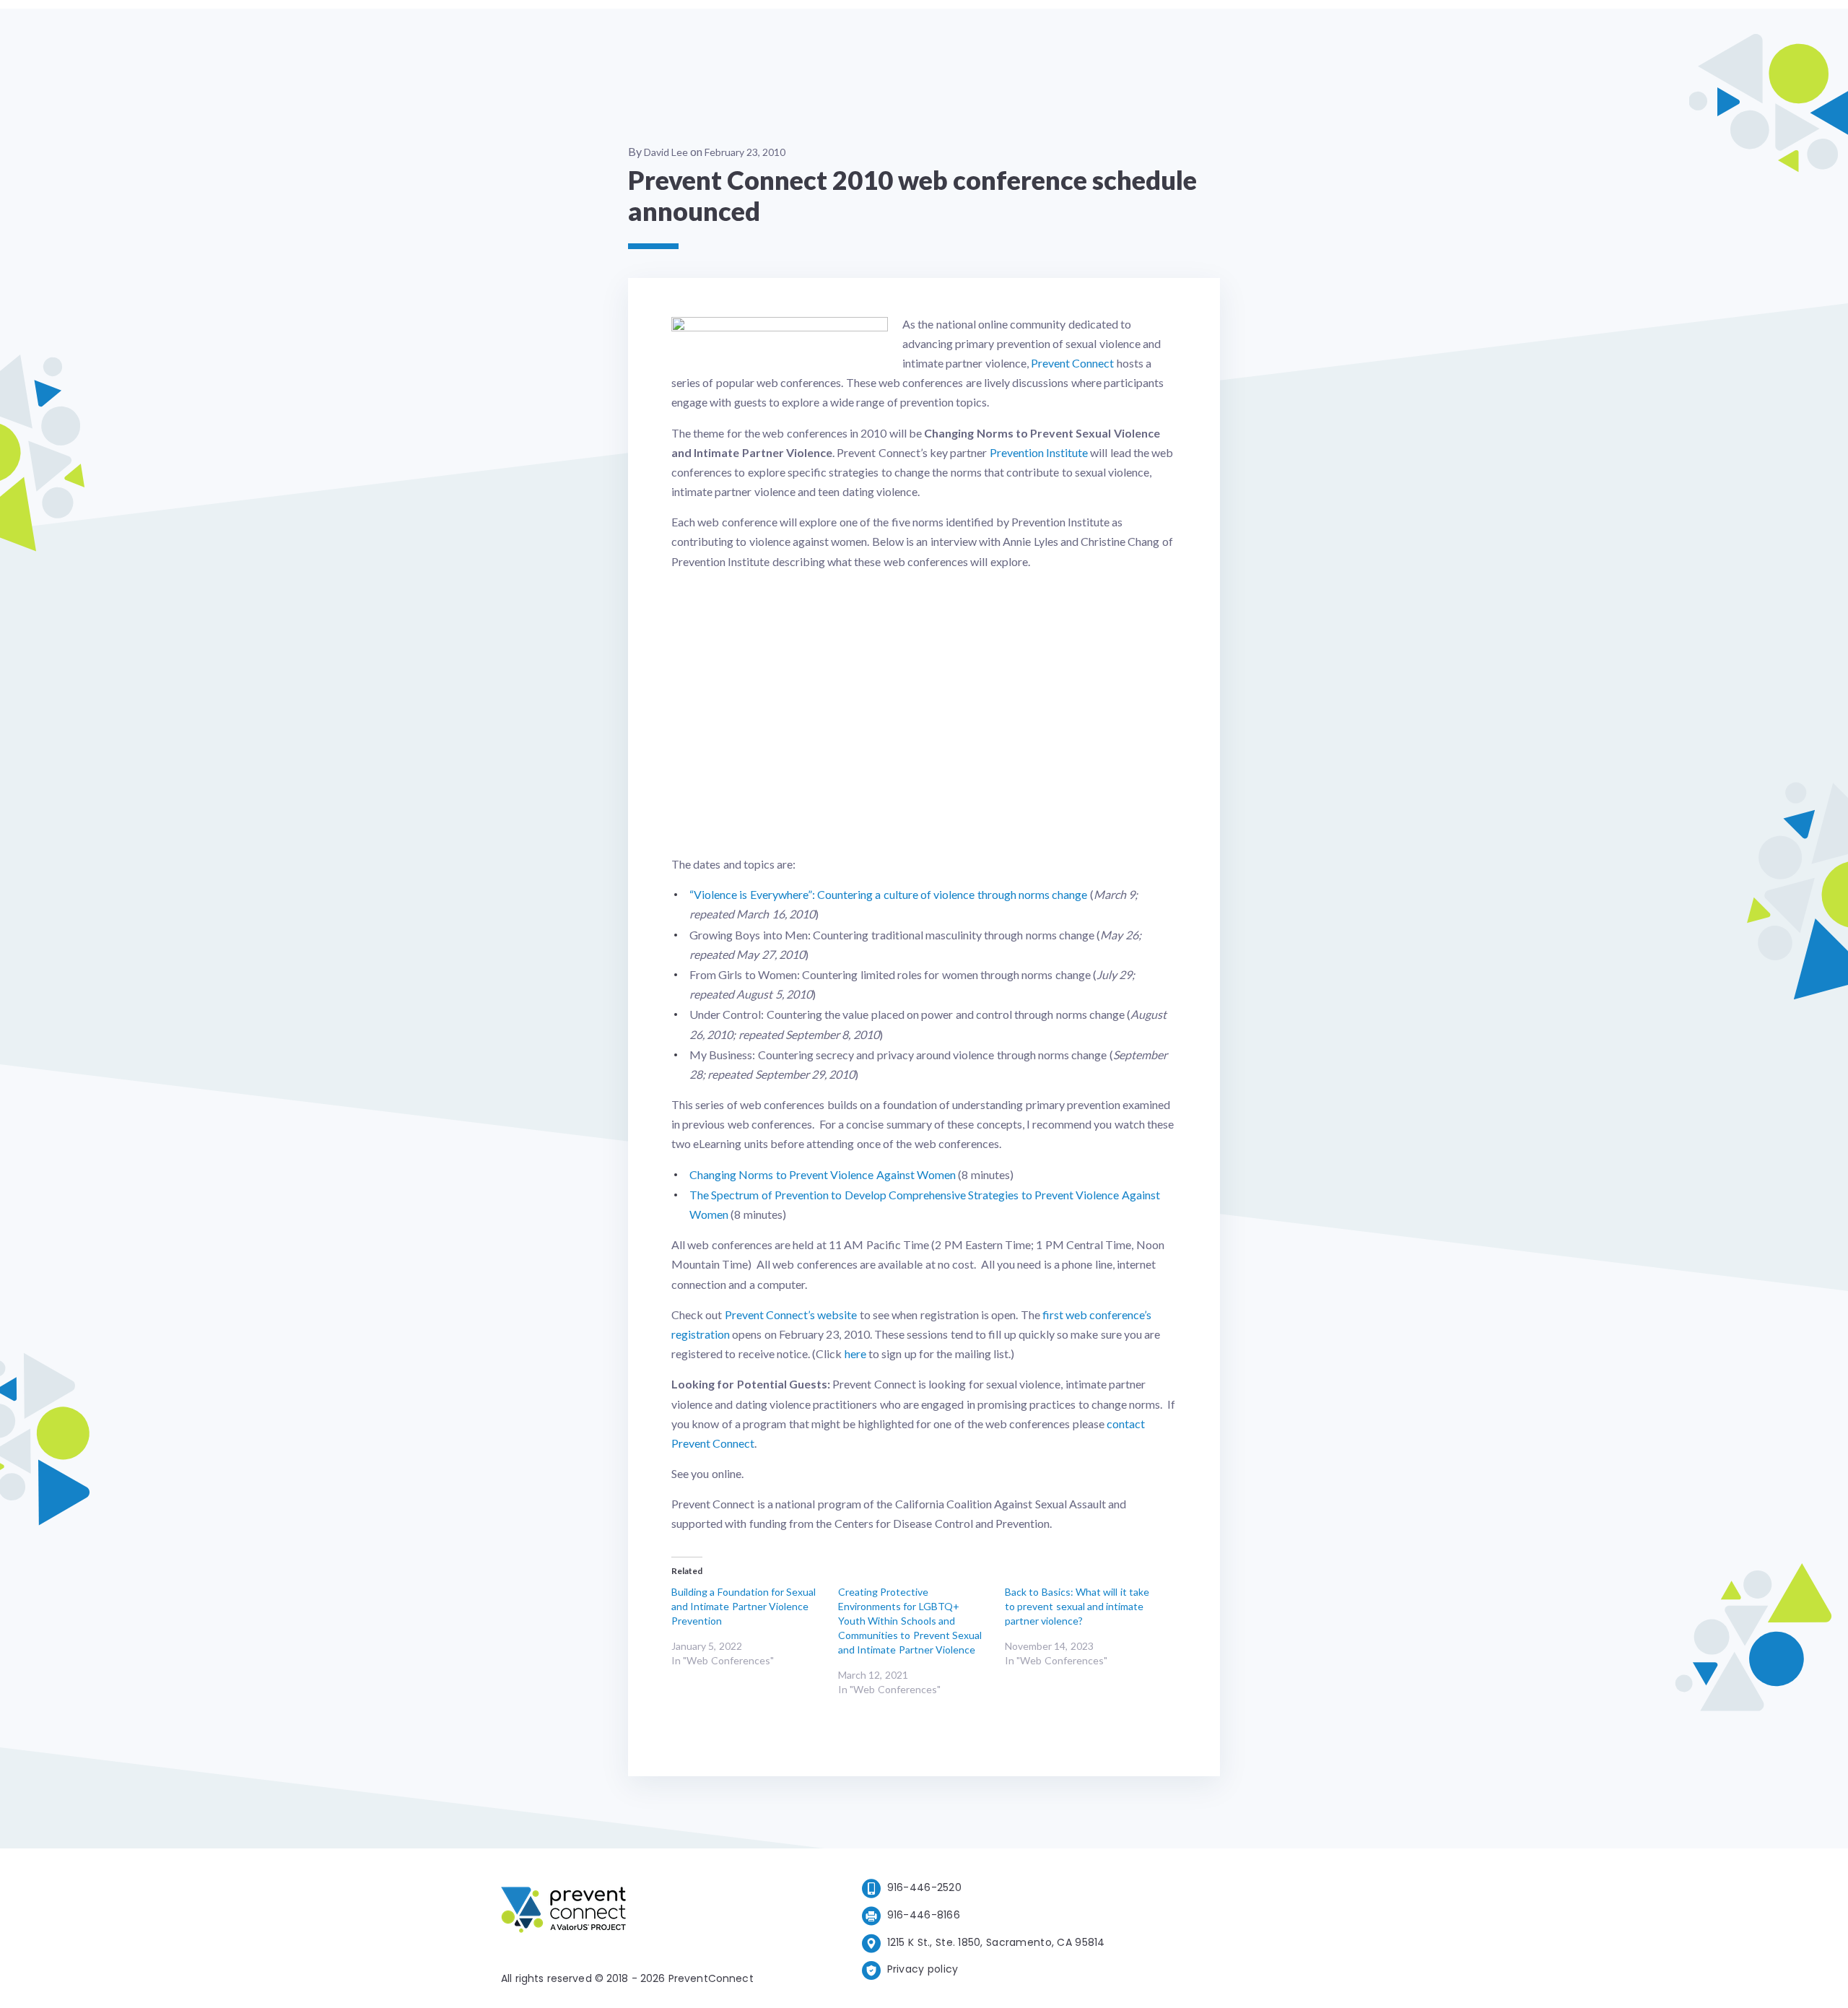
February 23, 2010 (745, 152)
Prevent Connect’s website (791, 1314)
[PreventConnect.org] (621, 1912)
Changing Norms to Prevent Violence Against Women (823, 1174)
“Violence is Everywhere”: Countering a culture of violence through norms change (888, 894)
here (855, 1353)
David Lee (666, 152)
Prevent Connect (1072, 363)
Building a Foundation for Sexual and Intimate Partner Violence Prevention (744, 1606)
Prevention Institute (1039, 452)
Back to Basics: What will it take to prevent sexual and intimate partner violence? (1077, 1606)
